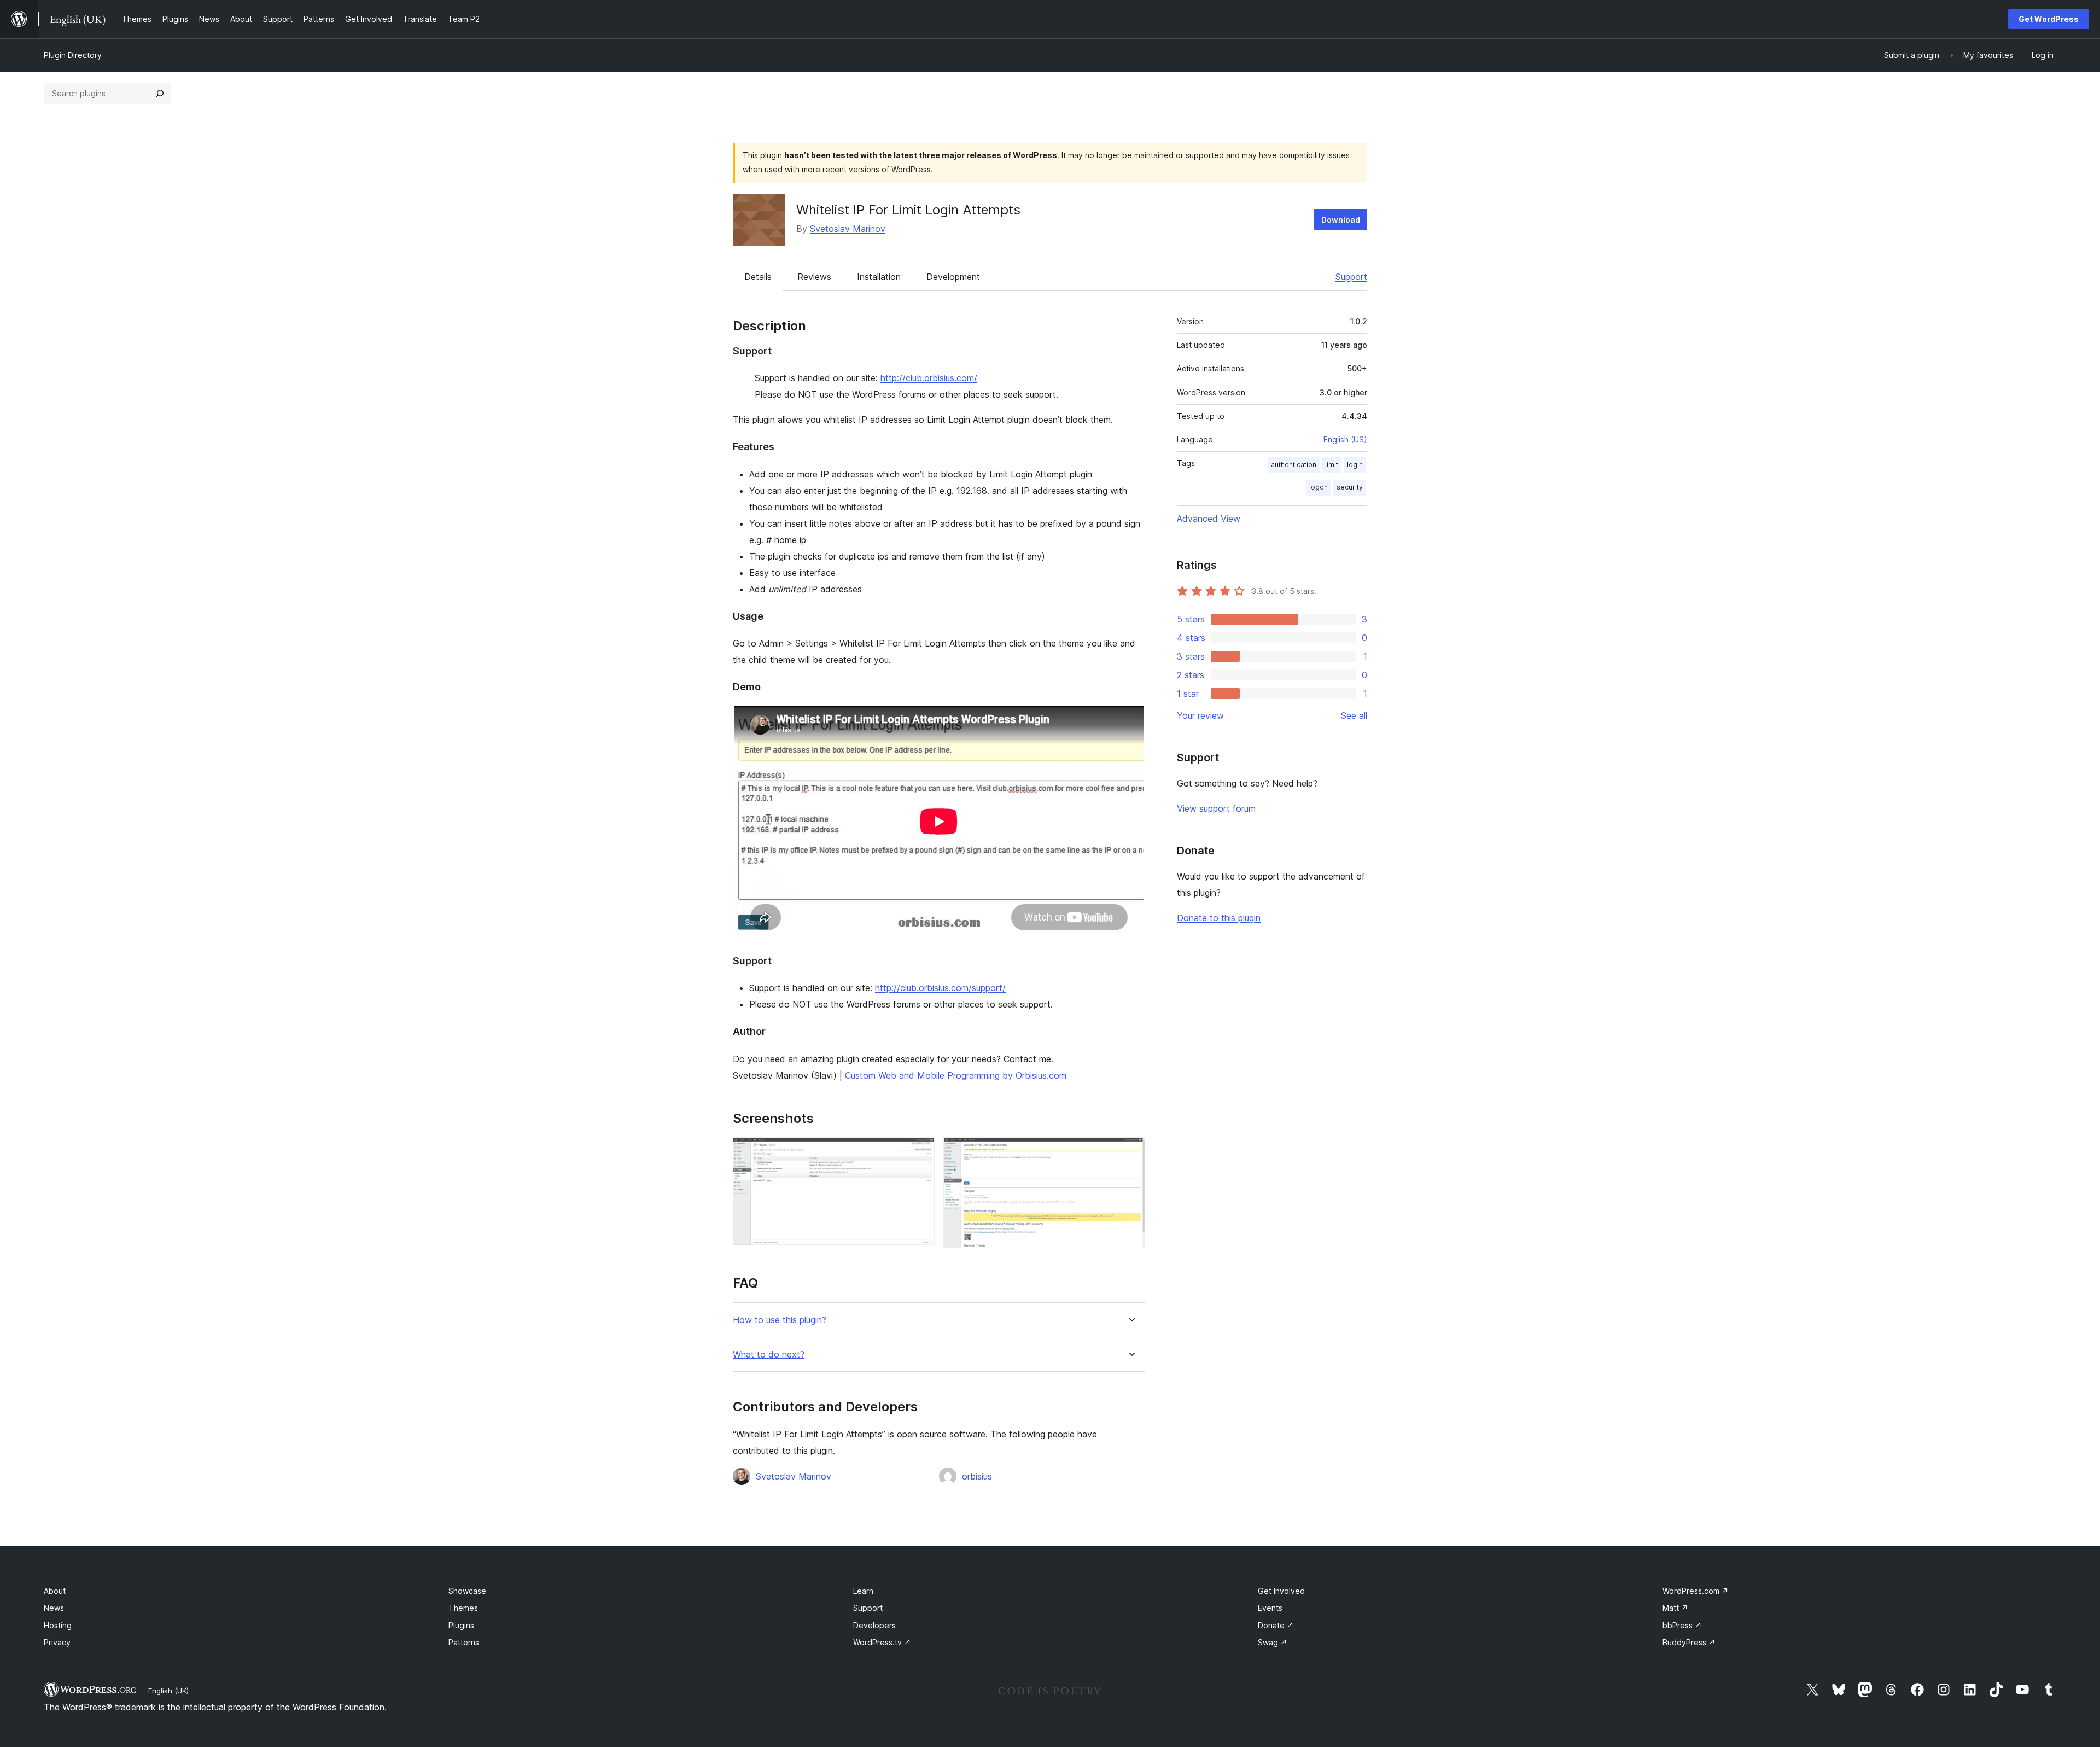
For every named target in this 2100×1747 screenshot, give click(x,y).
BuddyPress (1689, 1642)
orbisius (977, 1476)
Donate (1276, 1625)
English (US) (1345, 439)
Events (1270, 1608)
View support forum (1216, 808)
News (54, 1608)
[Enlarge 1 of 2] (920, 1152)
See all (1354, 715)
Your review (1200, 715)
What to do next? (769, 1355)
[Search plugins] (160, 94)
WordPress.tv (882, 1642)
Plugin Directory (73, 55)
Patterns (464, 1642)
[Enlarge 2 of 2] (1130, 1152)
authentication (1294, 465)
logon (1319, 487)
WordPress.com (1696, 1591)
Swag (1273, 1642)
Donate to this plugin (1219, 918)
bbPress (1682, 1625)
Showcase (467, 1591)
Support (1351, 277)
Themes (463, 1608)
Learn (863, 1591)
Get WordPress (2049, 19)
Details (758, 277)
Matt (1675, 1608)
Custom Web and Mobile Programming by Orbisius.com (956, 1075)
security (1350, 487)
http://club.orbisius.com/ (929, 378)
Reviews (814, 277)
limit (1332, 465)
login (1355, 465)
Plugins (461, 1625)
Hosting (58, 1625)
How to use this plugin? (780, 1320)
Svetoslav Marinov (848, 229)
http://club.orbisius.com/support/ (940, 988)
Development (953, 277)
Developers (874, 1625)
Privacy (57, 1642)
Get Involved (1281, 1591)
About (55, 1591)
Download (1341, 220)
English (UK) (168, 1691)
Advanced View (1209, 519)
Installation (879, 277)
